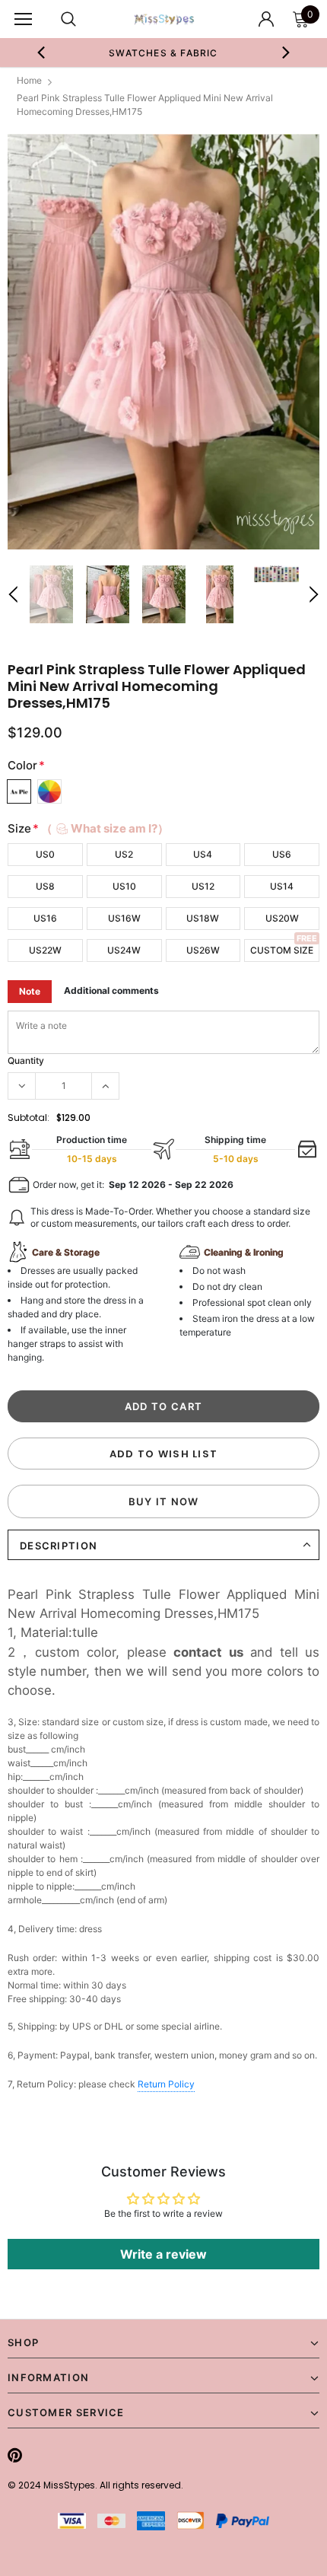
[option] (163, 342)
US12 (203, 886)
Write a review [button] (163, 2254)
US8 (45, 886)
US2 (124, 854)
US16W (124, 918)
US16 (45, 918)
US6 (282, 854)
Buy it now (164, 1501)
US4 (203, 854)
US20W (282, 918)
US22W (45, 950)
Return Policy (166, 2084)
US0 (45, 854)
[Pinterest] (15, 2456)
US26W (203, 950)
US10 (124, 886)
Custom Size (282, 950)
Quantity (26, 1060)
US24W (124, 950)
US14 (282, 886)
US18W (203, 918)
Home (29, 80)
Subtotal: (29, 1118)
